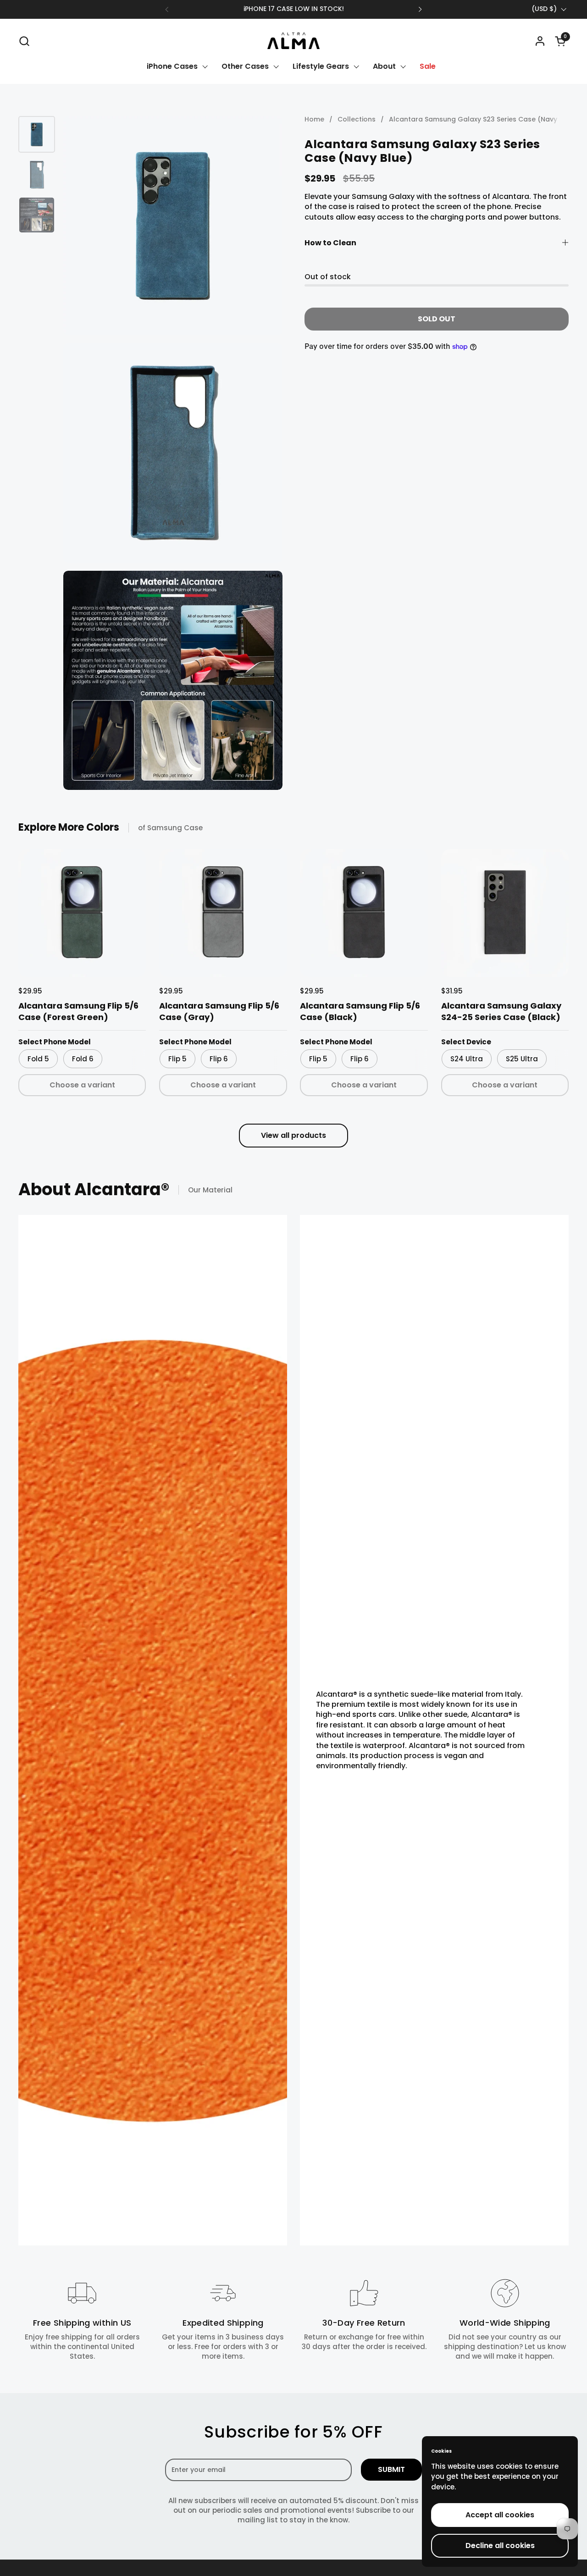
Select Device (466, 1042)
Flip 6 (219, 1059)
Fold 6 (83, 1059)
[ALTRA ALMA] (293, 41)
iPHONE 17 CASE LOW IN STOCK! (294, 9)
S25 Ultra (522, 1059)
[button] (24, 41)
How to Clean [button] (330, 243)
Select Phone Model (55, 1042)
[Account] (540, 41)
